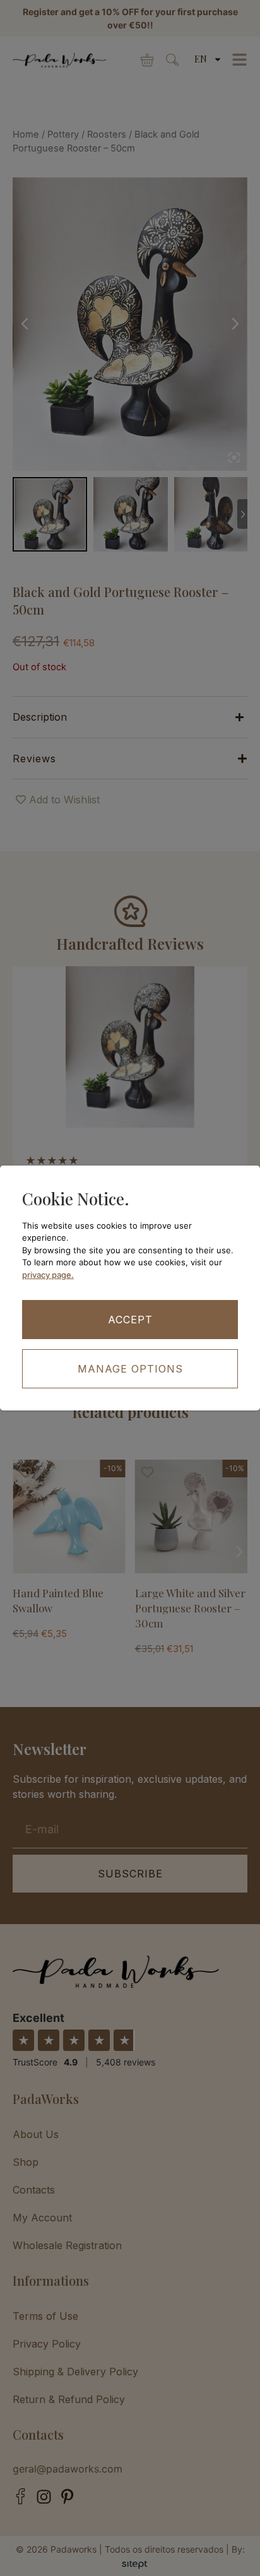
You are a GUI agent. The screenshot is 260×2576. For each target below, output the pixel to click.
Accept (130, 1320)
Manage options (130, 1369)
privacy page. (48, 1275)
